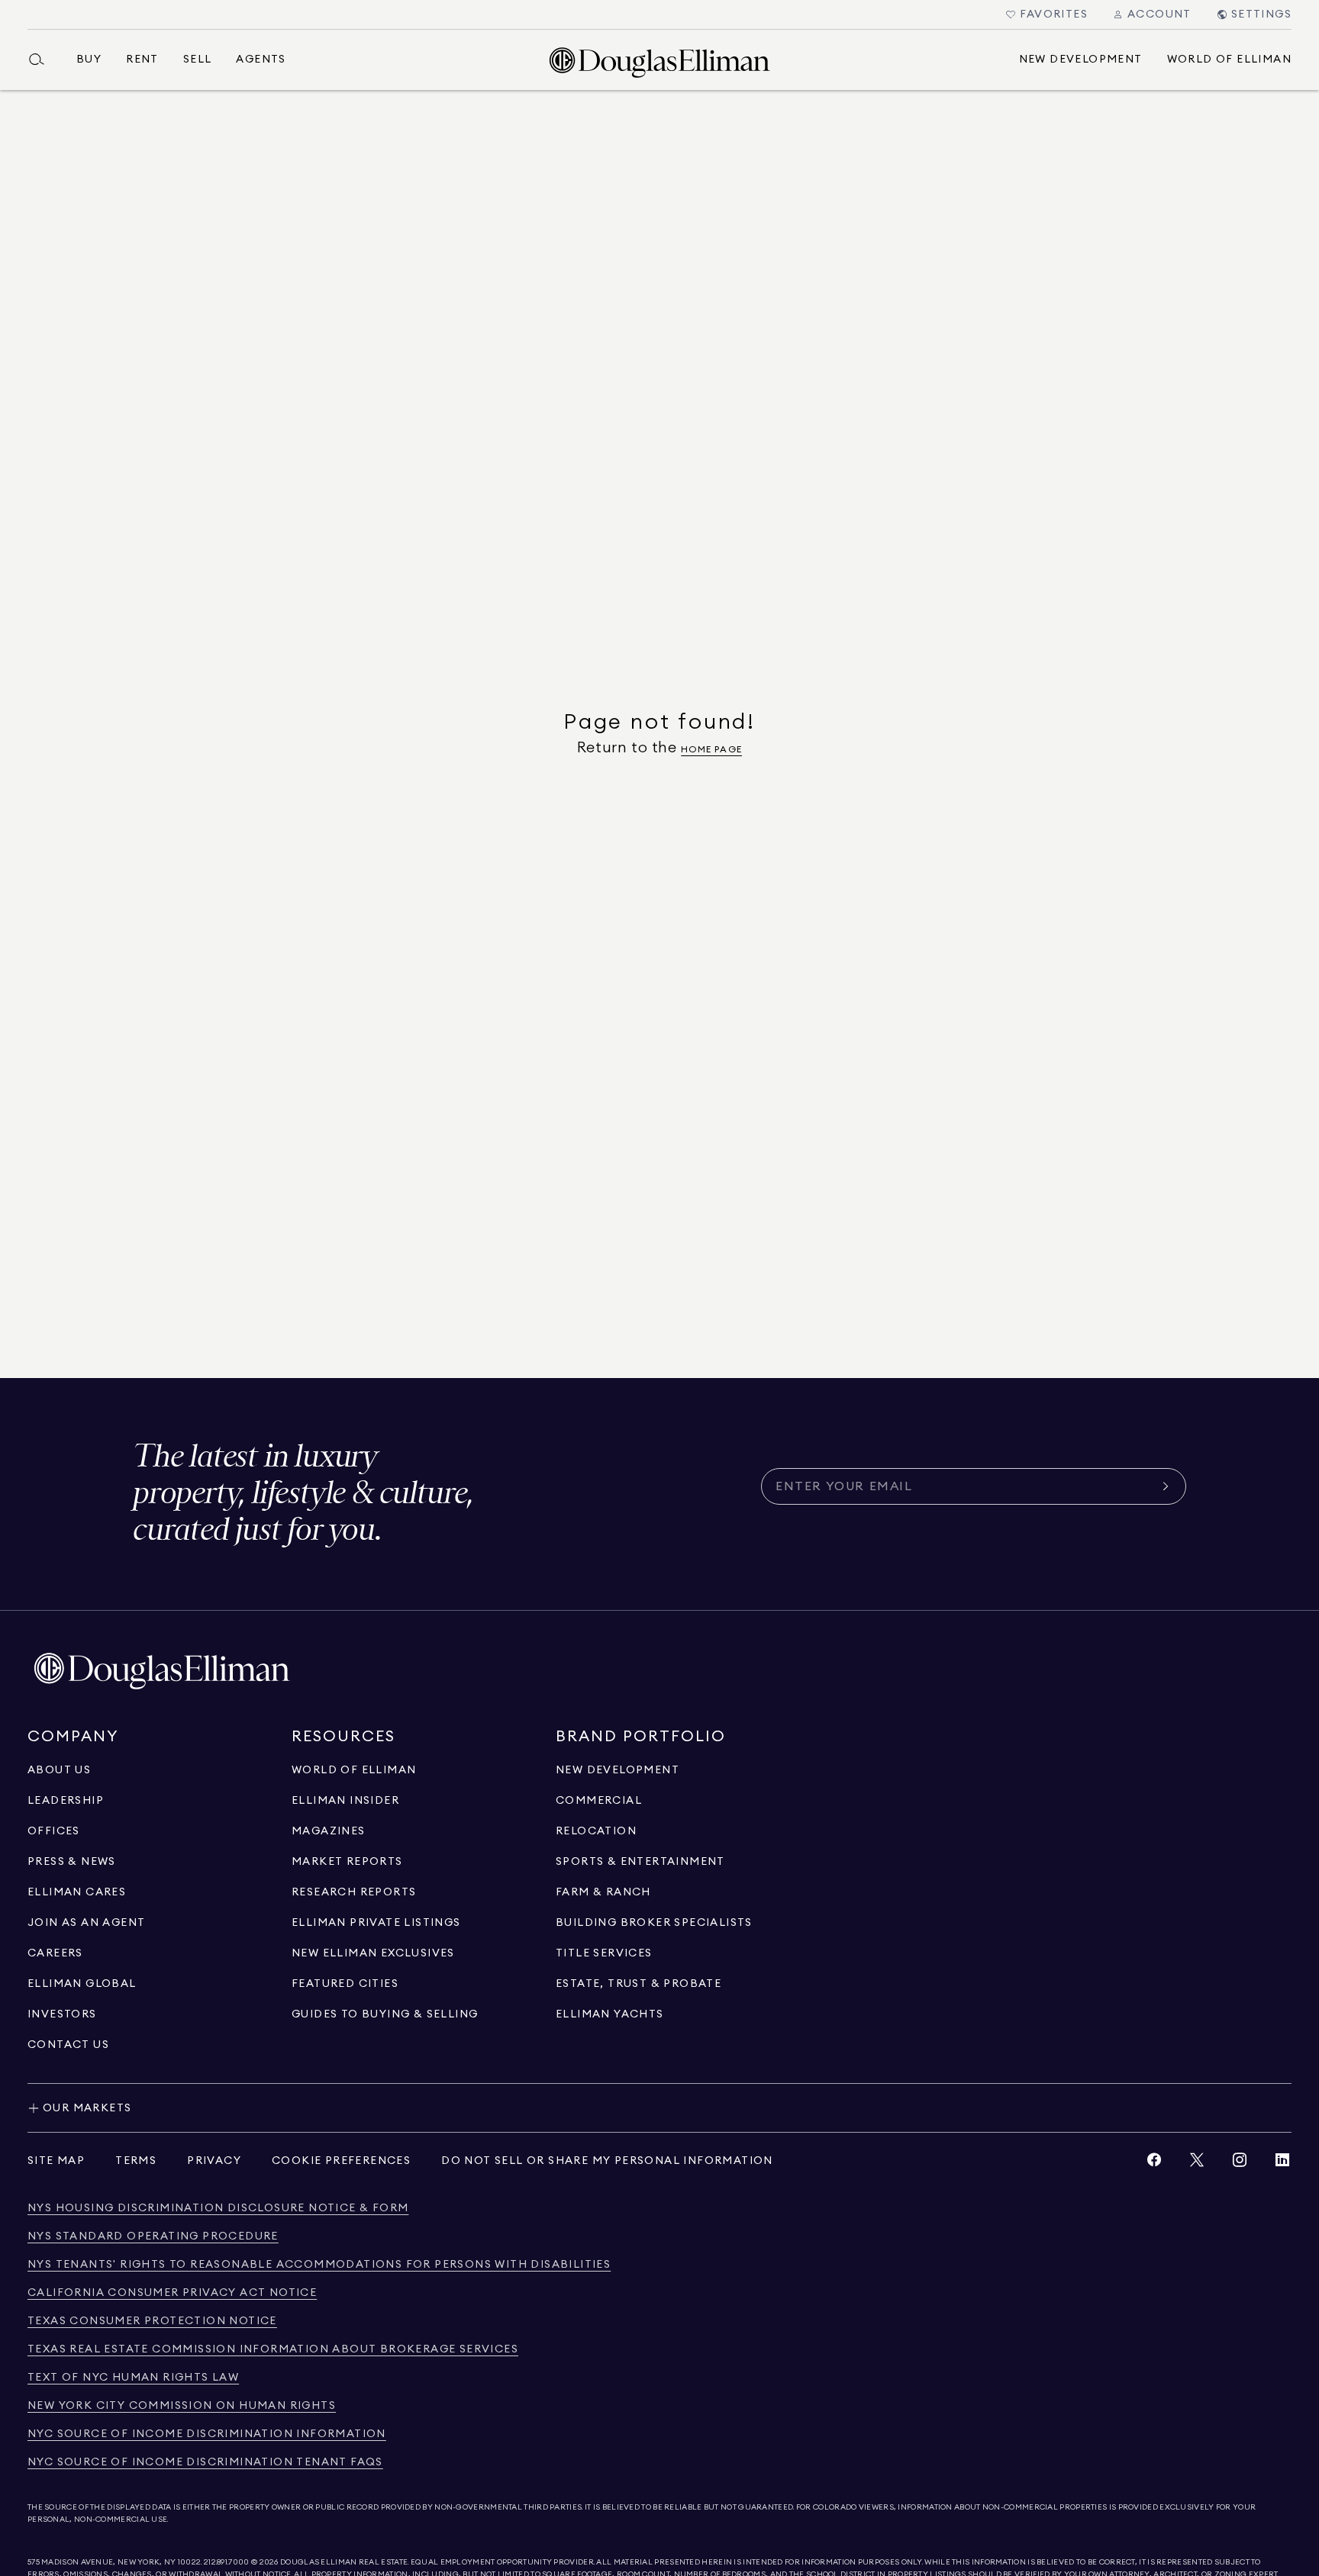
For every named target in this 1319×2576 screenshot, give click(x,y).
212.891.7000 (227, 2562)
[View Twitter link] (1197, 2164)
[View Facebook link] (1154, 2164)
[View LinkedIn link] (1282, 2164)
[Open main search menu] (43, 60)
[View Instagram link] (1240, 2164)
